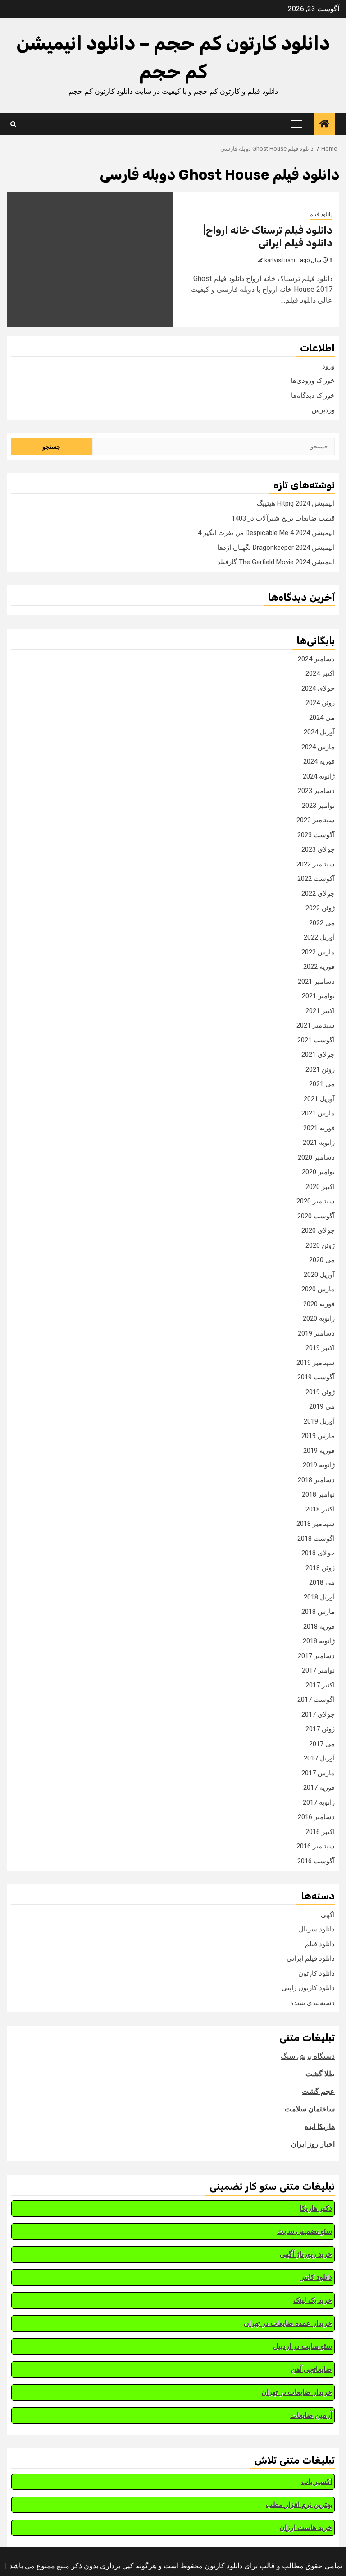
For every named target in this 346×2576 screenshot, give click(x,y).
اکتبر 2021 (320, 1011)
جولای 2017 (318, 1714)
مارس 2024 (318, 747)
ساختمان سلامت (310, 2109)
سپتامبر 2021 (316, 1025)
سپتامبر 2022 (316, 864)
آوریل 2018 (319, 1597)
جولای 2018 (318, 1553)
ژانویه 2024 (319, 776)
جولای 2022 (318, 894)
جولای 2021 (318, 1055)
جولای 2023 (318, 849)
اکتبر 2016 (320, 1832)
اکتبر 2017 (320, 1685)
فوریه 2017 (319, 1788)
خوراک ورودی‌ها (313, 381)
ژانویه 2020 (319, 1318)
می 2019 (322, 1406)
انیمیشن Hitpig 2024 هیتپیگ (296, 503)
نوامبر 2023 (318, 806)
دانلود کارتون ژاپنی (308, 1988)
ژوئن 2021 (320, 1069)
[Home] (324, 124)
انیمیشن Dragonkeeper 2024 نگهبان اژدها (276, 548)
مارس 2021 (318, 1113)
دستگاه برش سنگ (308, 2056)
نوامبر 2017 (318, 1670)
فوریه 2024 (319, 761)
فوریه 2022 (319, 967)
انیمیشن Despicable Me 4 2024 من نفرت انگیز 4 (266, 533)
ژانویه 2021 (319, 1143)
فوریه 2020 (319, 1304)
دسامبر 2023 (316, 791)
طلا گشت (320, 2074)
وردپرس (323, 410)
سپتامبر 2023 (316, 820)
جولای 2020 (318, 1230)
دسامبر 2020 (316, 1157)
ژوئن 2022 (320, 908)
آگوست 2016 (316, 1861)
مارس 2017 (318, 1773)
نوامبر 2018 (318, 1494)
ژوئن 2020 (320, 1245)
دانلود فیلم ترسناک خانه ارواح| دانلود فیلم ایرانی (268, 237)
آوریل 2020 (319, 1275)
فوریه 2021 (319, 1128)
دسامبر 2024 (316, 659)
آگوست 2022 (316, 879)
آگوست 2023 (316, 835)
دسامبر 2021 (316, 982)
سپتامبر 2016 (316, 1846)
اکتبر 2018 (320, 1509)
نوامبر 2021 (318, 996)
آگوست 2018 (316, 1539)
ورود (328, 366)
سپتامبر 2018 (316, 1524)
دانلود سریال (317, 1929)
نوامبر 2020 (318, 1172)
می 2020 (322, 1260)
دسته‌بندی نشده (312, 2003)
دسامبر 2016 (316, 1817)
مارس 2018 (318, 1612)
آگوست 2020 (316, 1216)
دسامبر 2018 (316, 1480)
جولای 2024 (318, 688)
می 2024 (322, 718)
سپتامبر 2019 (316, 1363)
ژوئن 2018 (320, 1568)
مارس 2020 (318, 1289)
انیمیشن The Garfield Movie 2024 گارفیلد (276, 562)
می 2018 (322, 1582)
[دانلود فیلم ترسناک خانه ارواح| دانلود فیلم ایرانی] (90, 259)
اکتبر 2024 (320, 673)
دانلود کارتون (316, 1973)
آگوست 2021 (316, 1040)
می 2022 (322, 923)
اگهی (328, 1915)
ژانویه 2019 (319, 1465)
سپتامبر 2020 (316, 1201)
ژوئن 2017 (320, 1729)
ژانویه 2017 (319, 1802)
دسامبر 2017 (316, 1656)
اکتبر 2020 (320, 1187)
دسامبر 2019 (316, 1333)
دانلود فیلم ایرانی (311, 1958)
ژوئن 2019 (320, 1392)
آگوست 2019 (316, 1377)
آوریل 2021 (319, 1099)
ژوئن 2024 (320, 703)
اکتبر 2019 (320, 1348)
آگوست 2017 (316, 1700)
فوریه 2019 (319, 1451)
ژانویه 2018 (319, 1641)
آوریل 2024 (319, 732)
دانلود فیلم (321, 214)
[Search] (13, 124)
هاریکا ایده (320, 2127)
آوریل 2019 (319, 1421)
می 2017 (322, 1744)
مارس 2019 (318, 1436)
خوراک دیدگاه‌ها (313, 396)
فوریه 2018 (319, 1627)
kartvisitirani (280, 260)
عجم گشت (318, 2091)
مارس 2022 (318, 952)
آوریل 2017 (319, 1758)
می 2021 (322, 1084)
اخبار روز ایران (313, 2144)
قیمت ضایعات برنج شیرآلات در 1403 (283, 518)
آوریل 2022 (319, 937)
